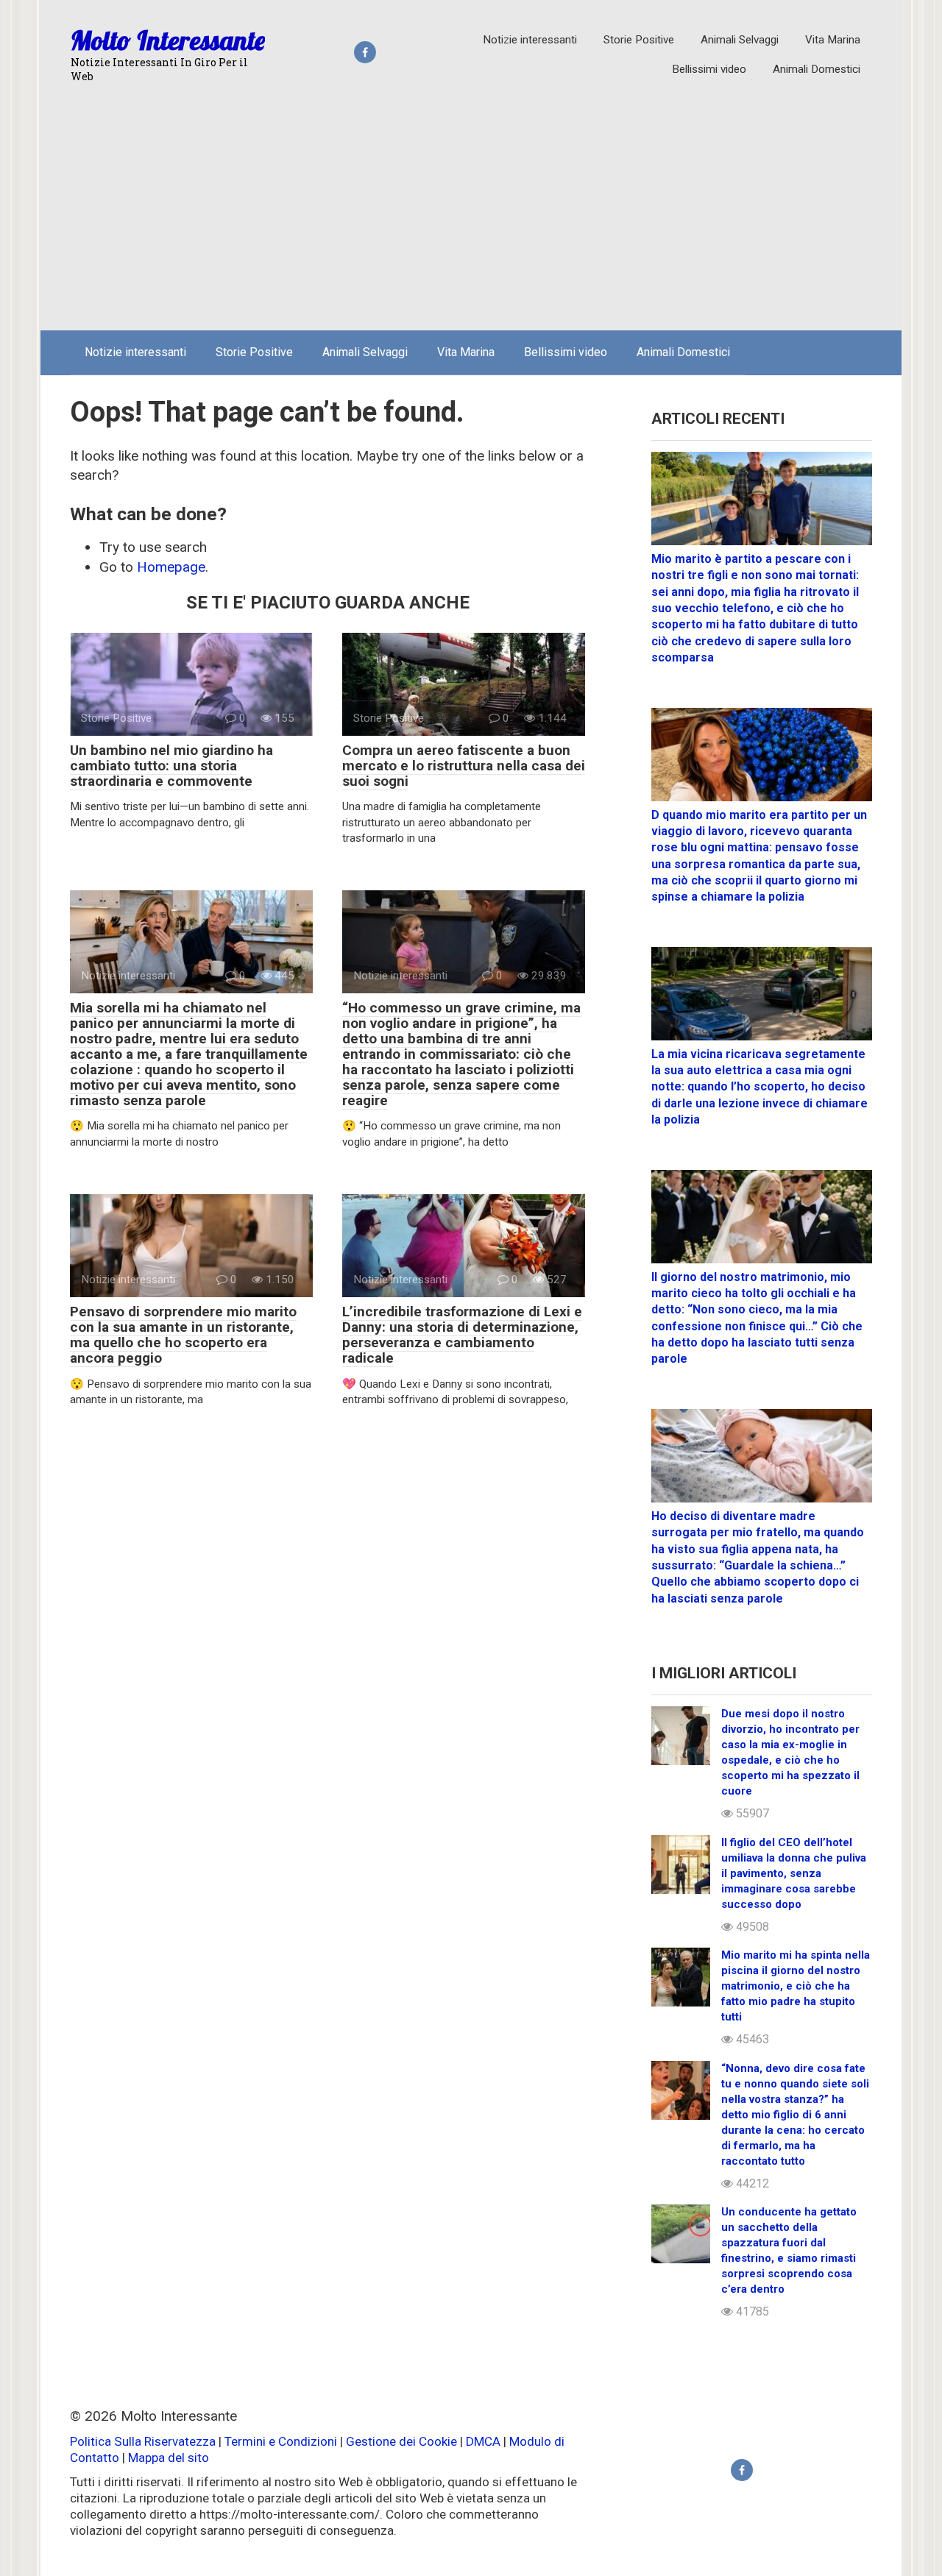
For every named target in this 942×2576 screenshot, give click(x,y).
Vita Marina (833, 40)
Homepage (171, 567)
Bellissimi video (709, 69)
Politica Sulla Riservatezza (144, 2441)
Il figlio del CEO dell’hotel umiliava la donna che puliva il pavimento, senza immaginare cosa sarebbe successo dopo (794, 1873)
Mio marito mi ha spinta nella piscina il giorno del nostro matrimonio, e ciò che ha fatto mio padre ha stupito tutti (796, 1986)
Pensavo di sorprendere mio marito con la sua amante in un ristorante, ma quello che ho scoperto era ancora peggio (183, 1335)
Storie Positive (639, 40)
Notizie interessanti (530, 40)
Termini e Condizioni (281, 2441)
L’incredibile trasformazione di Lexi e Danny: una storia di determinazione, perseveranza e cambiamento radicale (462, 1335)
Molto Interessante (168, 40)
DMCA (483, 2441)
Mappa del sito (169, 2458)
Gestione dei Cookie (401, 2441)
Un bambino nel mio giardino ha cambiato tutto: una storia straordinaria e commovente (171, 766)
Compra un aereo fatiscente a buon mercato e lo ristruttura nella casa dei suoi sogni (464, 766)
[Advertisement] (471, 209)
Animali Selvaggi (740, 40)
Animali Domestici (817, 69)
